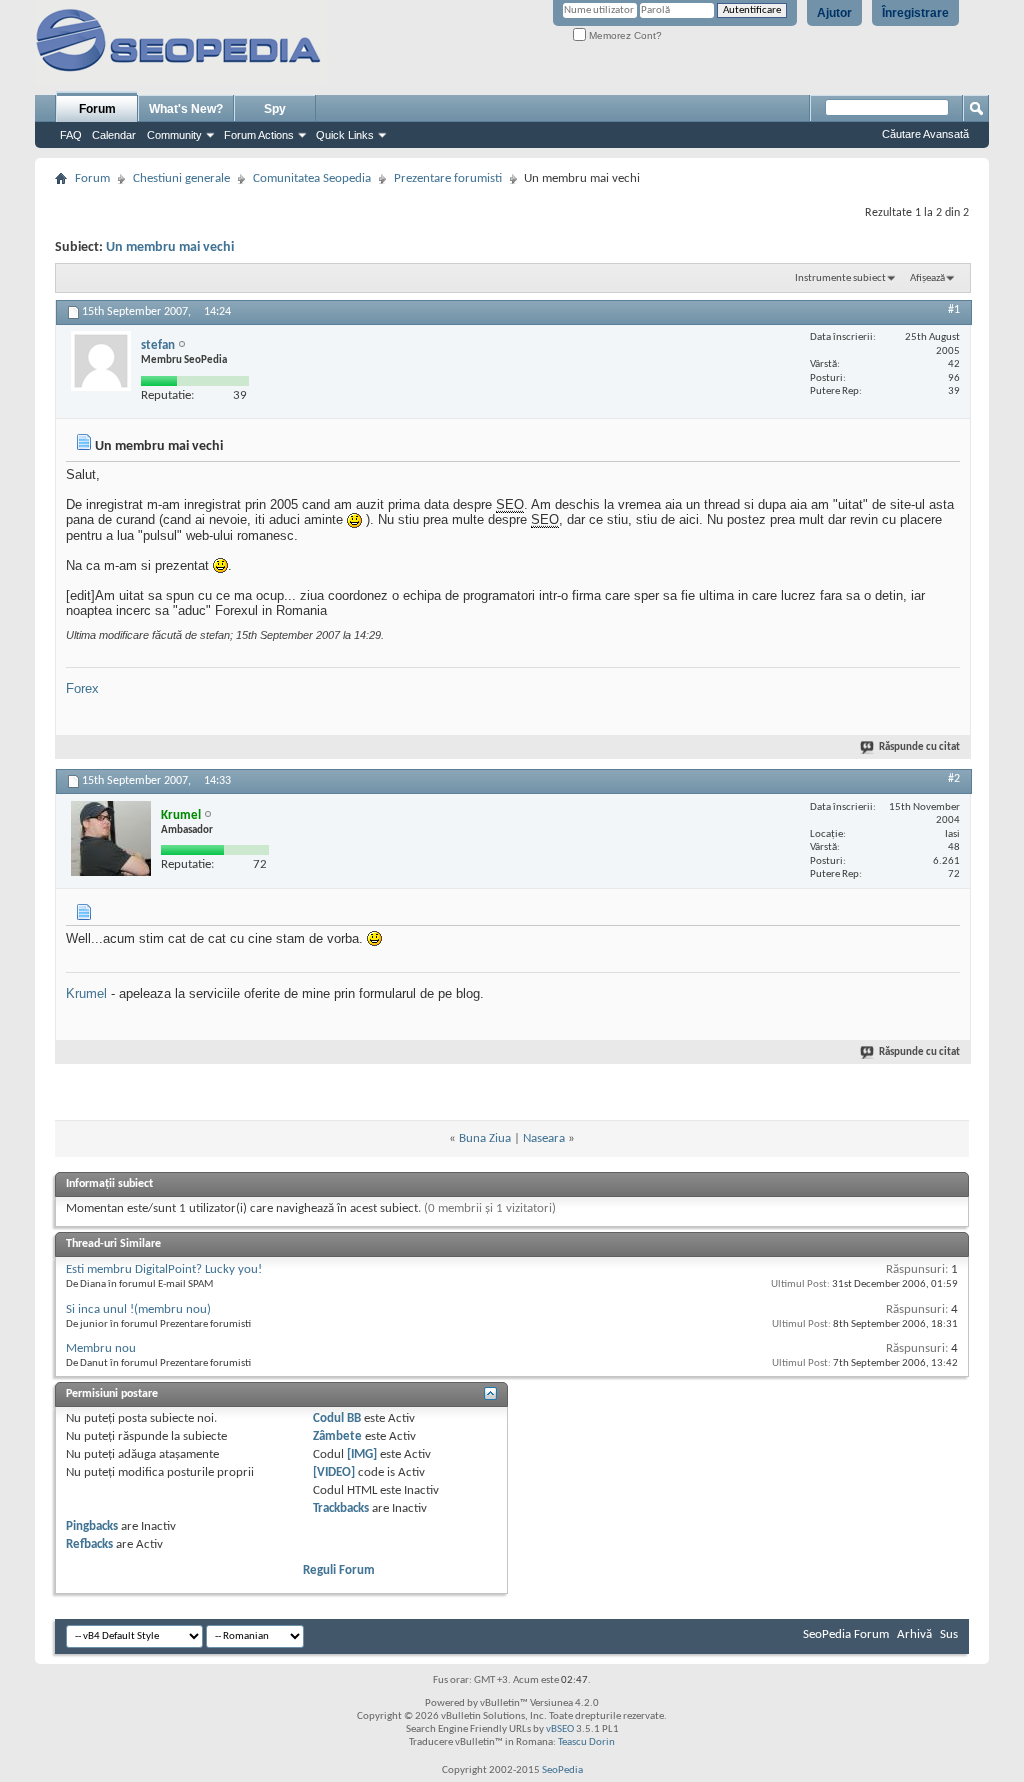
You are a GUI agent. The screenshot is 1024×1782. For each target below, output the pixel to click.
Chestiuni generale (181, 178)
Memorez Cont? (624, 35)
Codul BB (337, 1418)
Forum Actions (259, 135)
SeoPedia (562, 1770)
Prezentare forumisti (448, 178)
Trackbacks (341, 1508)
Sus (949, 1634)
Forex (82, 688)
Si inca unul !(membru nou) (138, 1309)
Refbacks (89, 1544)
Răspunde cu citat (919, 747)
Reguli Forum (339, 1570)
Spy (275, 109)
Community (174, 135)
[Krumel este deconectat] (111, 838)
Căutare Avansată (925, 134)
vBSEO (560, 1729)
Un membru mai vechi (170, 247)
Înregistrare (915, 13)
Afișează (927, 278)
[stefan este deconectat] (101, 361)
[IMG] (362, 1454)
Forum (97, 109)
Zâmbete (337, 1436)
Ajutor (834, 13)
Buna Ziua (485, 1138)
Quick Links (345, 135)
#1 (954, 310)
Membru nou (101, 1348)
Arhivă (914, 1634)
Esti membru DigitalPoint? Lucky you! (164, 1269)
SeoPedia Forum (846, 1634)
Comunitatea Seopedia (312, 178)
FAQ (71, 135)
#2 (954, 779)
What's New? (186, 109)
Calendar (114, 135)
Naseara (544, 1138)
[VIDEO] (334, 1472)
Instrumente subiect (840, 278)
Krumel (86, 993)
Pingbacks (92, 1526)
